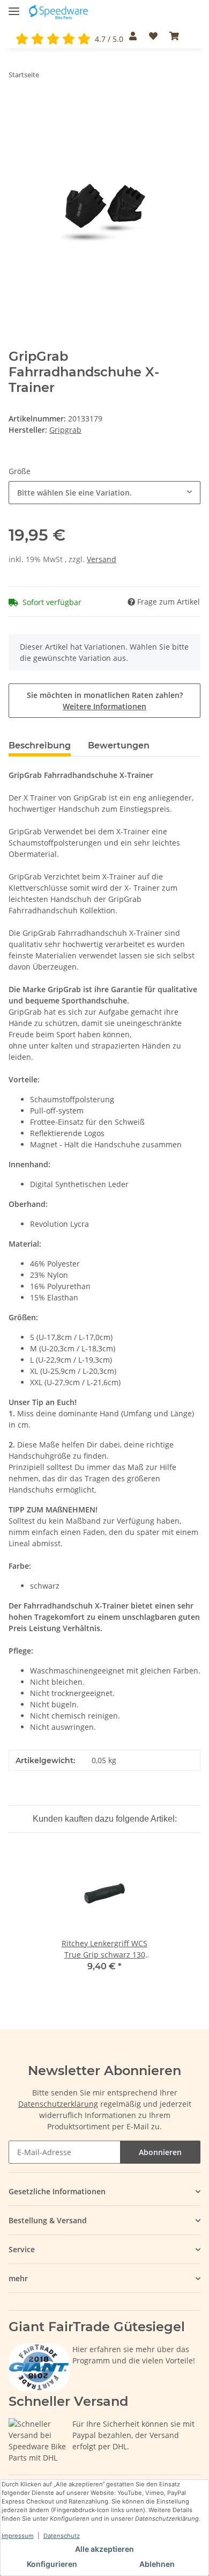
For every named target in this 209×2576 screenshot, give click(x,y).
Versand (102, 559)
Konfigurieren (52, 2564)
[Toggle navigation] (14, 7)
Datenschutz (62, 2536)
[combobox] (104, 493)
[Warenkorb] (174, 36)
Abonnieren (160, 2152)
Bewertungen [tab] (119, 745)
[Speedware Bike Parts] (59, 12)
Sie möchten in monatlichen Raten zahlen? (105, 701)
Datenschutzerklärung (58, 2104)
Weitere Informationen (104, 706)
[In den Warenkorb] (17, 108)
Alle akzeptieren (104, 2549)
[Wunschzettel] (153, 36)
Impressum (18, 2536)
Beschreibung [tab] (40, 745)
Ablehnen (157, 2564)
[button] (133, 36)
